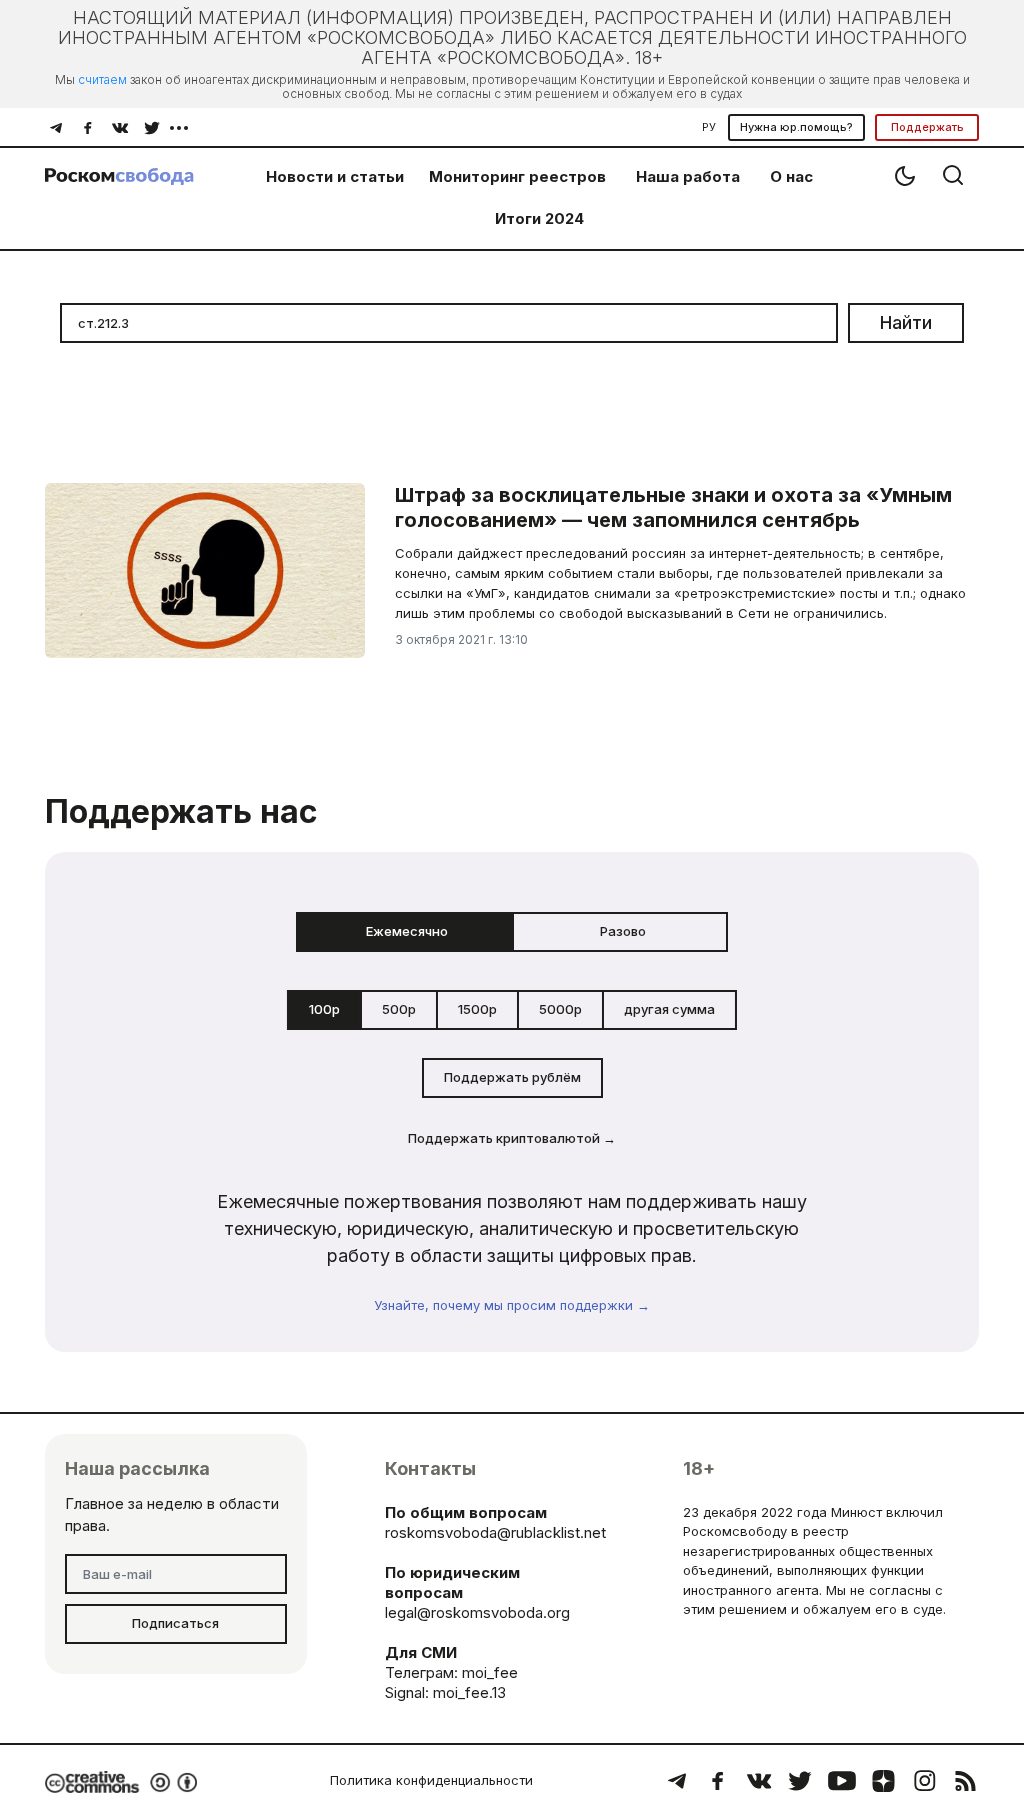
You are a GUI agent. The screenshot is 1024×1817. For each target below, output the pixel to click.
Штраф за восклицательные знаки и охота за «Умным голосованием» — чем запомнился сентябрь (673, 507)
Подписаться (175, 1623)
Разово (623, 931)
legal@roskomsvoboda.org (477, 1612)
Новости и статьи (335, 176)
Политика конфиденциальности (431, 1780)
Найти (906, 322)
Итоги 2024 (539, 218)
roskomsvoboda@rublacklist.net (495, 1532)
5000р (560, 1009)
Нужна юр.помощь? (796, 127)
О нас (791, 176)
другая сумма (669, 1009)
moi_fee (490, 1672)
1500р (477, 1009)
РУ (709, 127)
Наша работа (688, 176)
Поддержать (927, 127)
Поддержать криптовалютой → (512, 1138)
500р (399, 1009)
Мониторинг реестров (517, 176)
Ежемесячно (407, 931)
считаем (102, 79)
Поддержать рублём (512, 1077)
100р (324, 1009)
